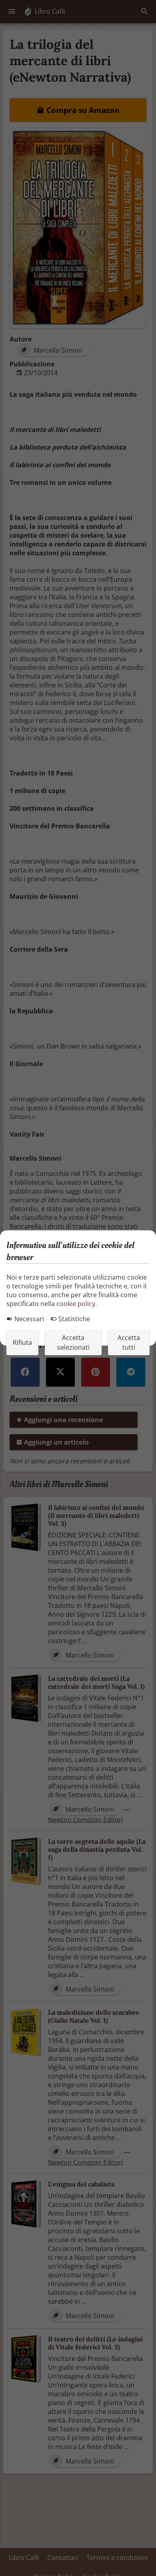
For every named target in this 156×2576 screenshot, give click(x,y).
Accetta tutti (129, 1342)
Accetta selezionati (73, 1342)
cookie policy (76, 1304)
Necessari (28, 1319)
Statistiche (73, 1319)
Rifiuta (22, 1342)
